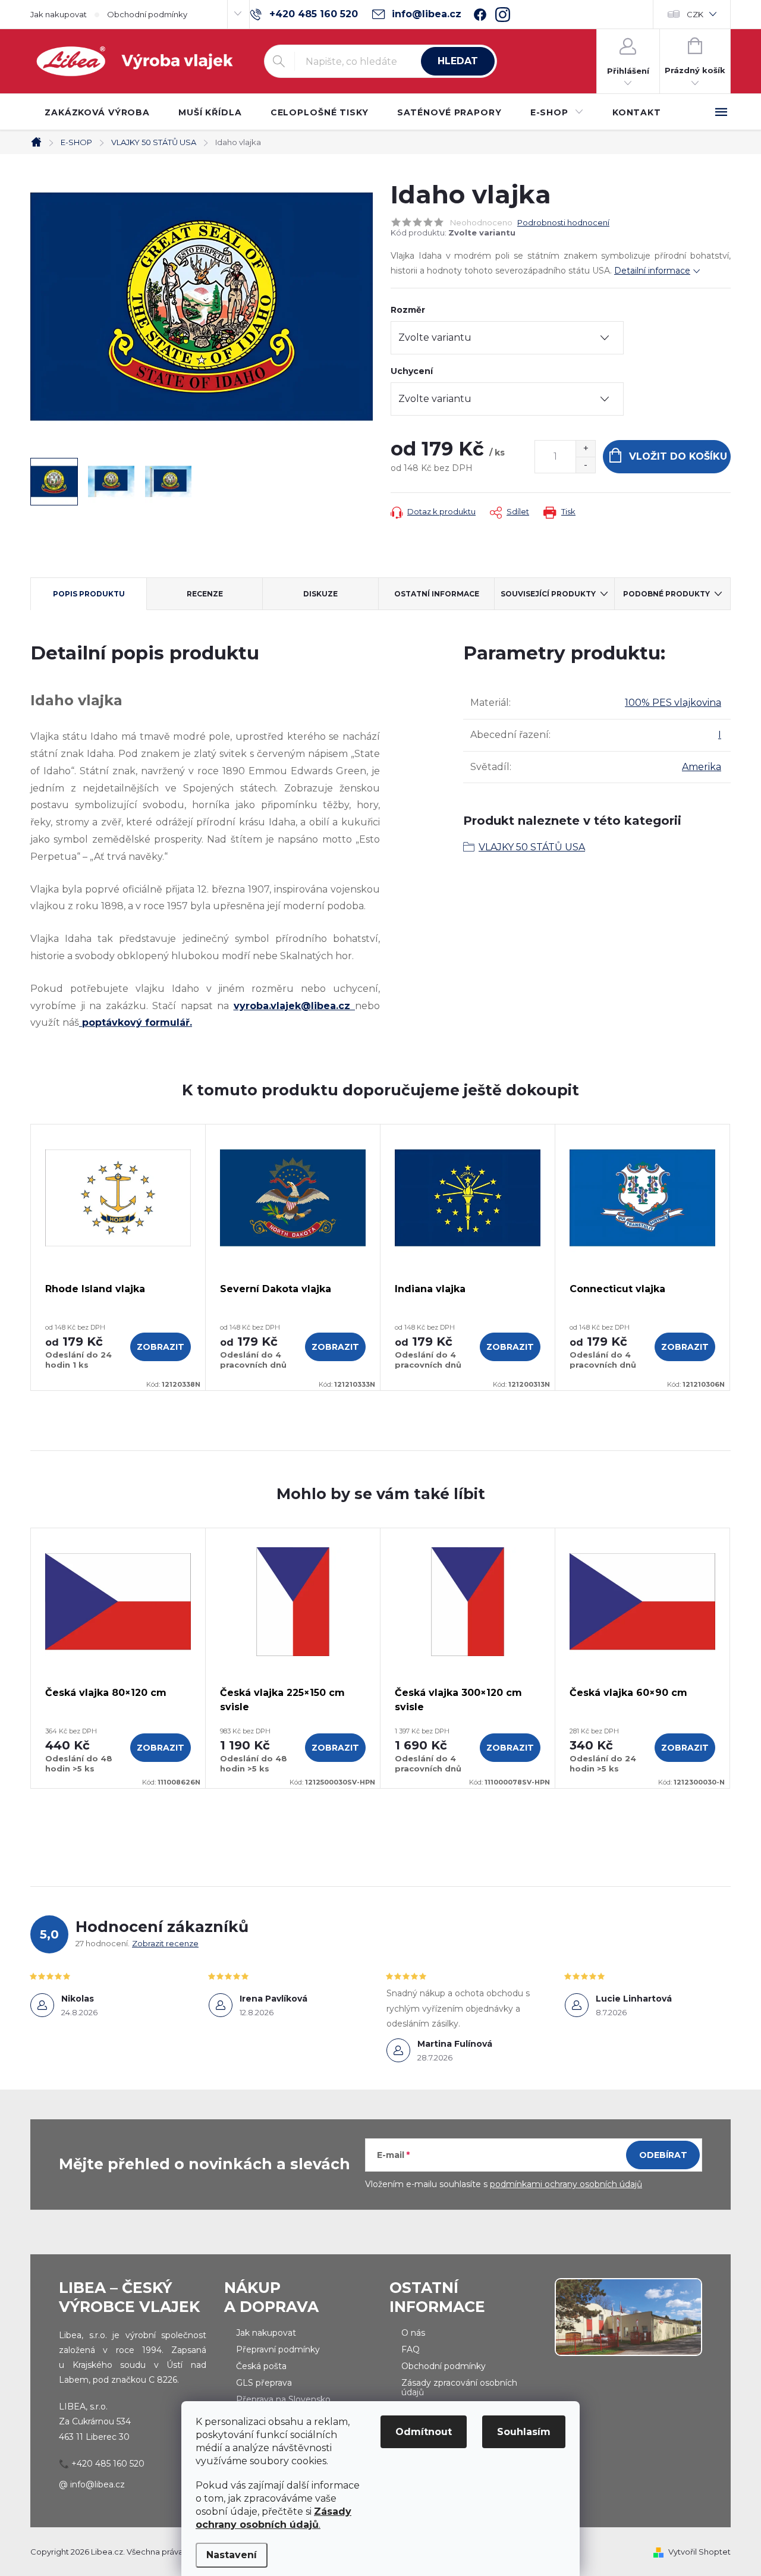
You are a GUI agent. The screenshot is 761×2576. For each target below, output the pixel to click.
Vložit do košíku (678, 456)
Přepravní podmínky (278, 2349)
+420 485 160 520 (108, 2464)
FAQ (411, 2349)
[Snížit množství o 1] (585, 465)
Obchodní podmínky (147, 14)
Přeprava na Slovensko (283, 2399)
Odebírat (663, 2155)
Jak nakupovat (59, 14)
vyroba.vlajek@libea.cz (295, 1006)
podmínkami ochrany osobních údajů (566, 2184)
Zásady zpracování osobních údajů (459, 2387)
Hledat (458, 61)
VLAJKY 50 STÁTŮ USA (532, 847)
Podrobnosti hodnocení (563, 222)
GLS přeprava (264, 2383)
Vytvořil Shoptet (699, 2552)
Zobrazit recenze (165, 1943)
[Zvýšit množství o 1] (585, 449)
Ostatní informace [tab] (437, 594)
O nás (413, 2333)
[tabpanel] (118, 1258)
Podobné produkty (666, 594)
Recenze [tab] (205, 594)
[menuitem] (97, 112)
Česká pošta (261, 2366)
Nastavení (232, 2555)
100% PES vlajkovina (673, 703)
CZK (695, 14)
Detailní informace (652, 271)
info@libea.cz (98, 2484)
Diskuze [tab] (320, 594)
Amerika (702, 767)
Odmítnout (424, 2432)
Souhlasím (524, 2432)
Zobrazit (161, 1347)
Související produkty (548, 594)
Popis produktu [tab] (89, 594)
